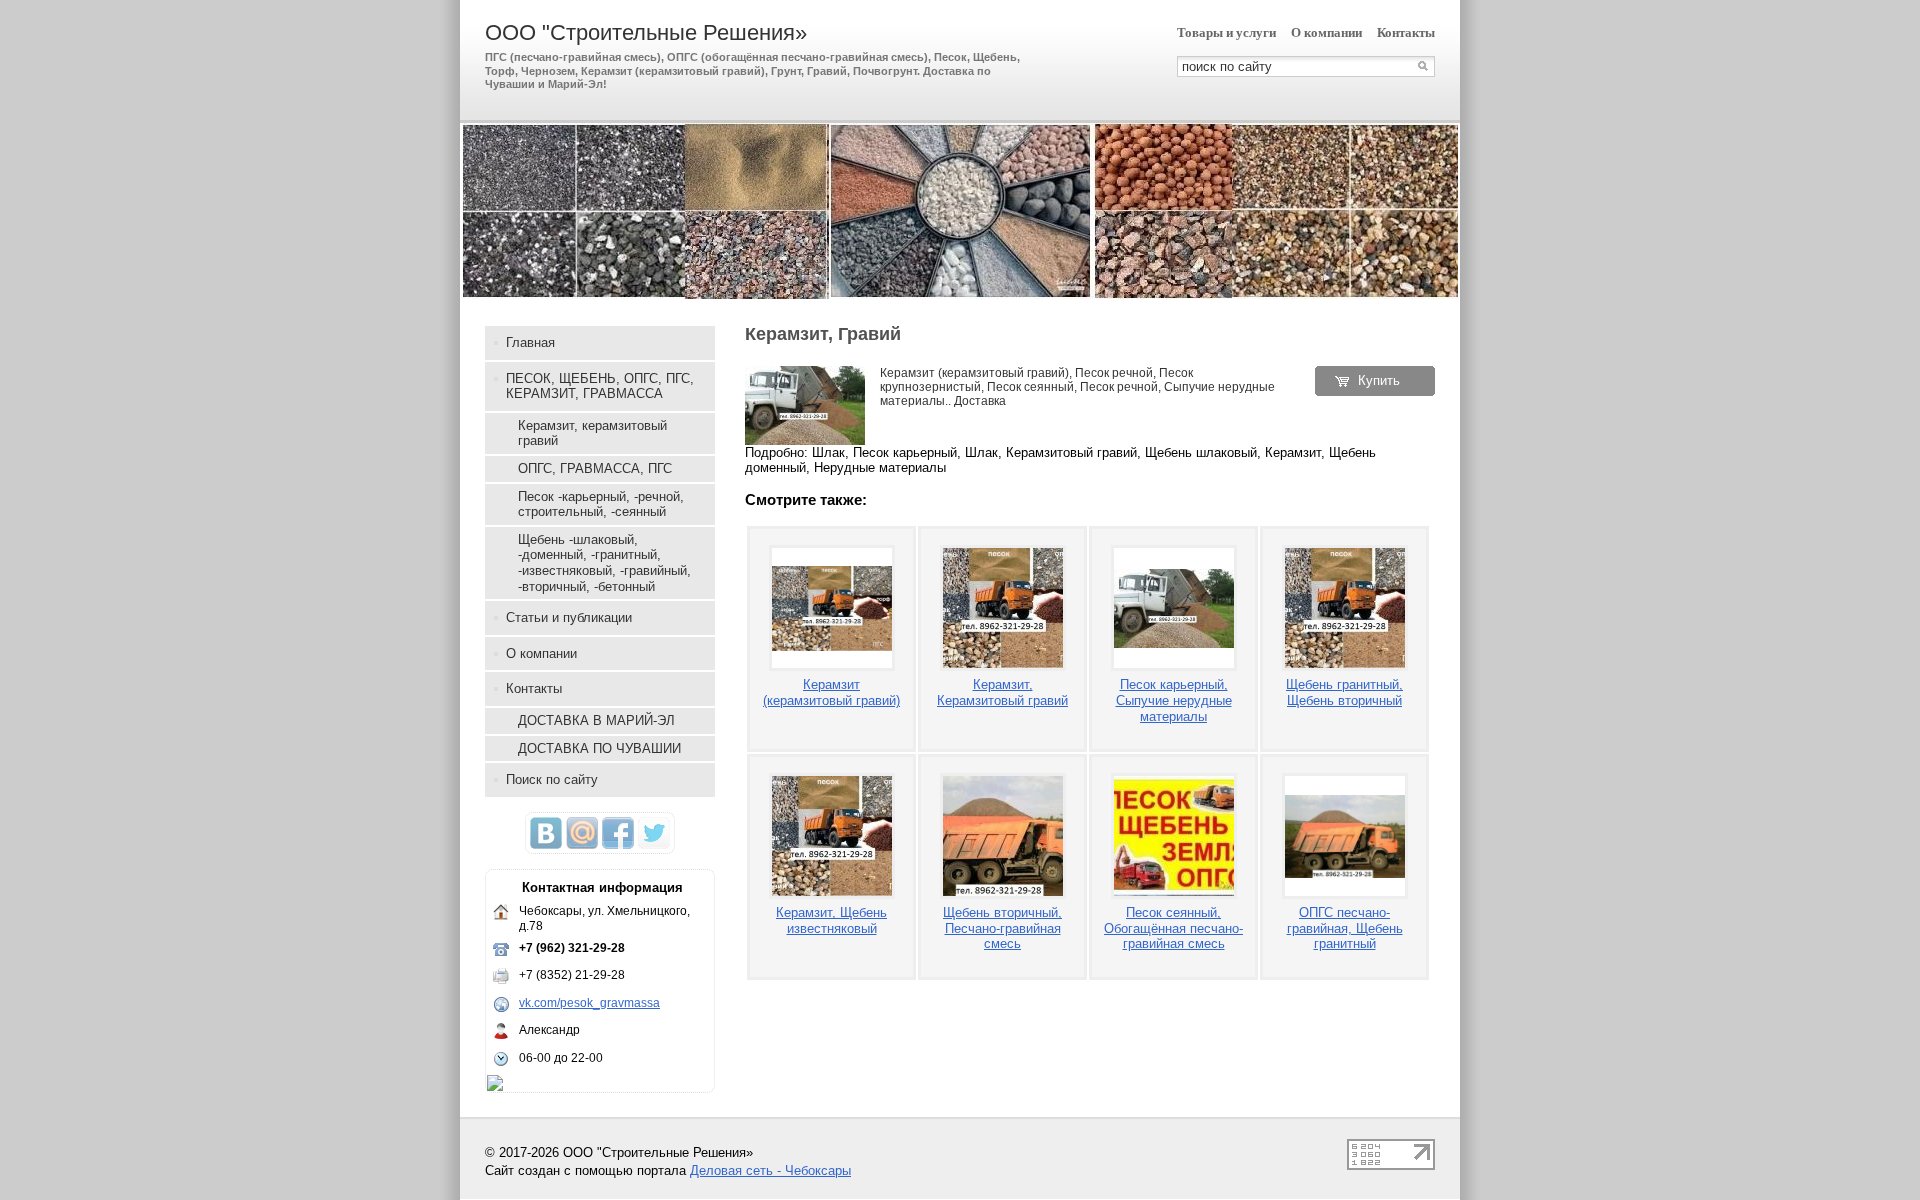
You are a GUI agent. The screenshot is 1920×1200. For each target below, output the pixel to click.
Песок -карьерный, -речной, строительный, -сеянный (601, 504)
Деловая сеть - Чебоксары (770, 1170)
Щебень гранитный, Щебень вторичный (1344, 692)
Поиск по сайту (552, 779)
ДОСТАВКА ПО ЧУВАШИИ (599, 748)
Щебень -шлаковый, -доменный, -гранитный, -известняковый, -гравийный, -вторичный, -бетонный (604, 563)
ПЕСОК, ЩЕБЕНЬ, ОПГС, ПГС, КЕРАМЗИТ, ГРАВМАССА (600, 386)
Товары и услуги (1226, 32)
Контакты (1406, 32)
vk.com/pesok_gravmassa (589, 1003)
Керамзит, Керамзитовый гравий (1002, 692)
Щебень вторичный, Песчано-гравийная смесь (1002, 928)
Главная (530, 342)
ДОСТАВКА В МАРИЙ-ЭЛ (596, 720)
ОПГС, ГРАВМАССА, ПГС (595, 468)
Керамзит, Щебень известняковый (831, 920)
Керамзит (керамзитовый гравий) (831, 692)
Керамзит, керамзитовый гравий (592, 433)
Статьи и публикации (569, 617)
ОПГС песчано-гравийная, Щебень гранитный (1345, 928)
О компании (1326, 32)
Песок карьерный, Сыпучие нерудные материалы (1174, 700)
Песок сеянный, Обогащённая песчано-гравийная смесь (1173, 928)
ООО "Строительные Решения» (646, 32)
